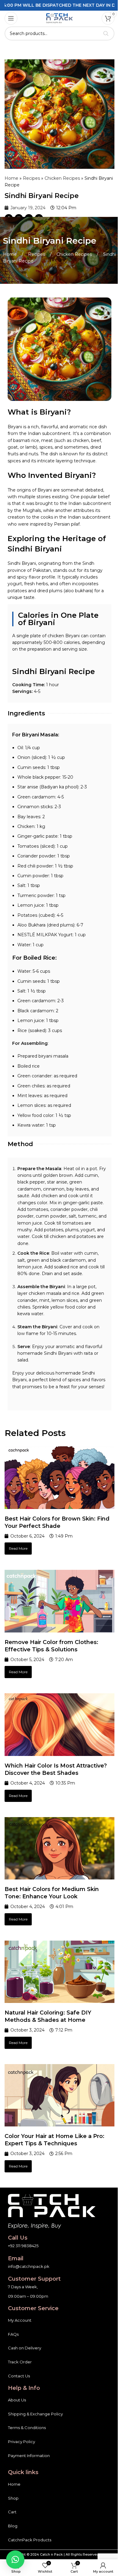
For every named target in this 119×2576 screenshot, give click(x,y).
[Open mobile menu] (11, 18)
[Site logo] (60, 18)
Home (11, 178)
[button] (15, 2560)
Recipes (31, 178)
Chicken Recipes (62, 178)
